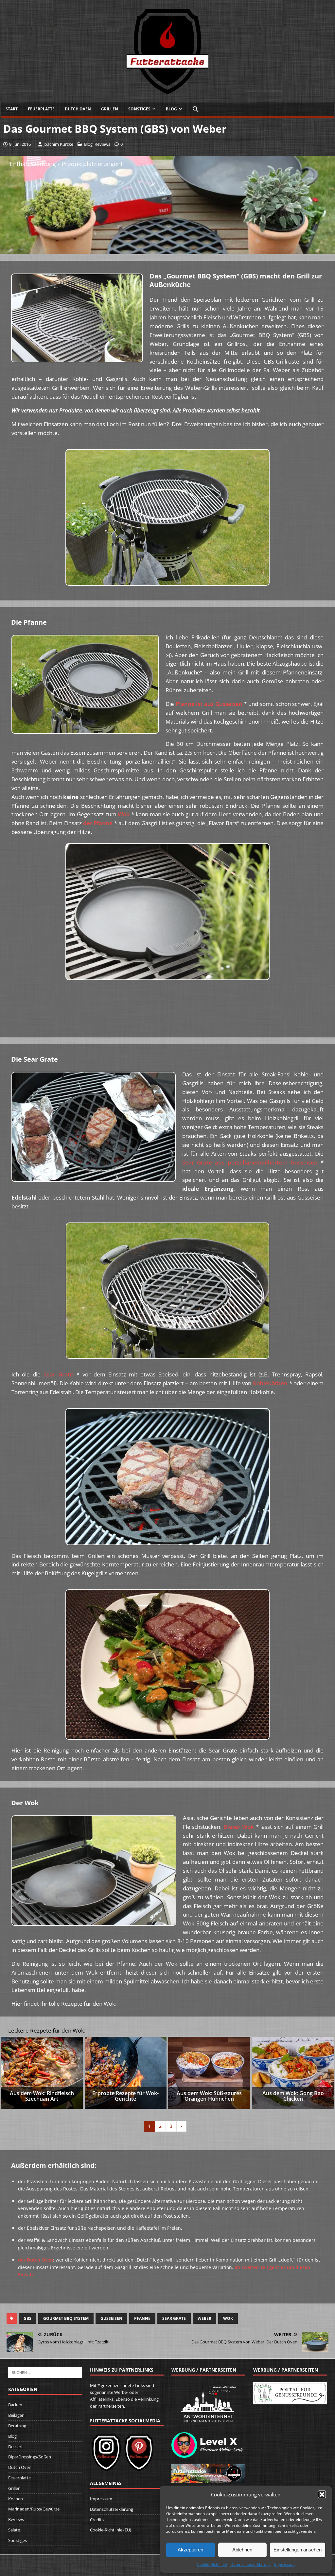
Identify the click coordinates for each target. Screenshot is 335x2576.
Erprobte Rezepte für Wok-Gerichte (125, 2096)
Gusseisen (111, 2318)
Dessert (16, 2447)
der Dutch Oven (35, 2260)
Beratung (17, 2426)
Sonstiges (139, 109)
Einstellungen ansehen (298, 2550)
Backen (15, 2405)
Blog (171, 109)
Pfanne (142, 2318)
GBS (27, 2318)
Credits (97, 2520)
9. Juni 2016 (20, 144)
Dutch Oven (78, 109)
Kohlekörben (270, 1383)
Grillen (110, 109)
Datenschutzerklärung (251, 2564)
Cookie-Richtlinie (212, 2564)
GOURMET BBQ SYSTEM (66, 2318)
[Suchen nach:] (45, 2372)
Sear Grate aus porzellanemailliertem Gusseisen (250, 1162)
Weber (204, 2318)
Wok (124, 814)
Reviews (102, 144)
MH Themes (98, 2561)
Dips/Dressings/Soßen (30, 2457)
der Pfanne (98, 823)
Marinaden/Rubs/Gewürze (34, 2509)
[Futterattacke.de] (167, 91)
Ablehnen (242, 2550)
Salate (14, 2530)
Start (12, 109)
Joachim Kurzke (58, 144)
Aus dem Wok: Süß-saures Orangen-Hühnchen (209, 2096)
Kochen (16, 2499)
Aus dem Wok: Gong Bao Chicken (293, 2096)
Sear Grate (58, 1374)
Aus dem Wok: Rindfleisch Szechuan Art (42, 2096)
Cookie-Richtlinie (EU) (111, 2530)
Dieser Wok (239, 1827)
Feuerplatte (41, 109)
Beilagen (16, 2415)
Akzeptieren (190, 2550)
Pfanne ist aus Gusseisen (209, 704)
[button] (322, 2494)
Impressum (284, 2564)
